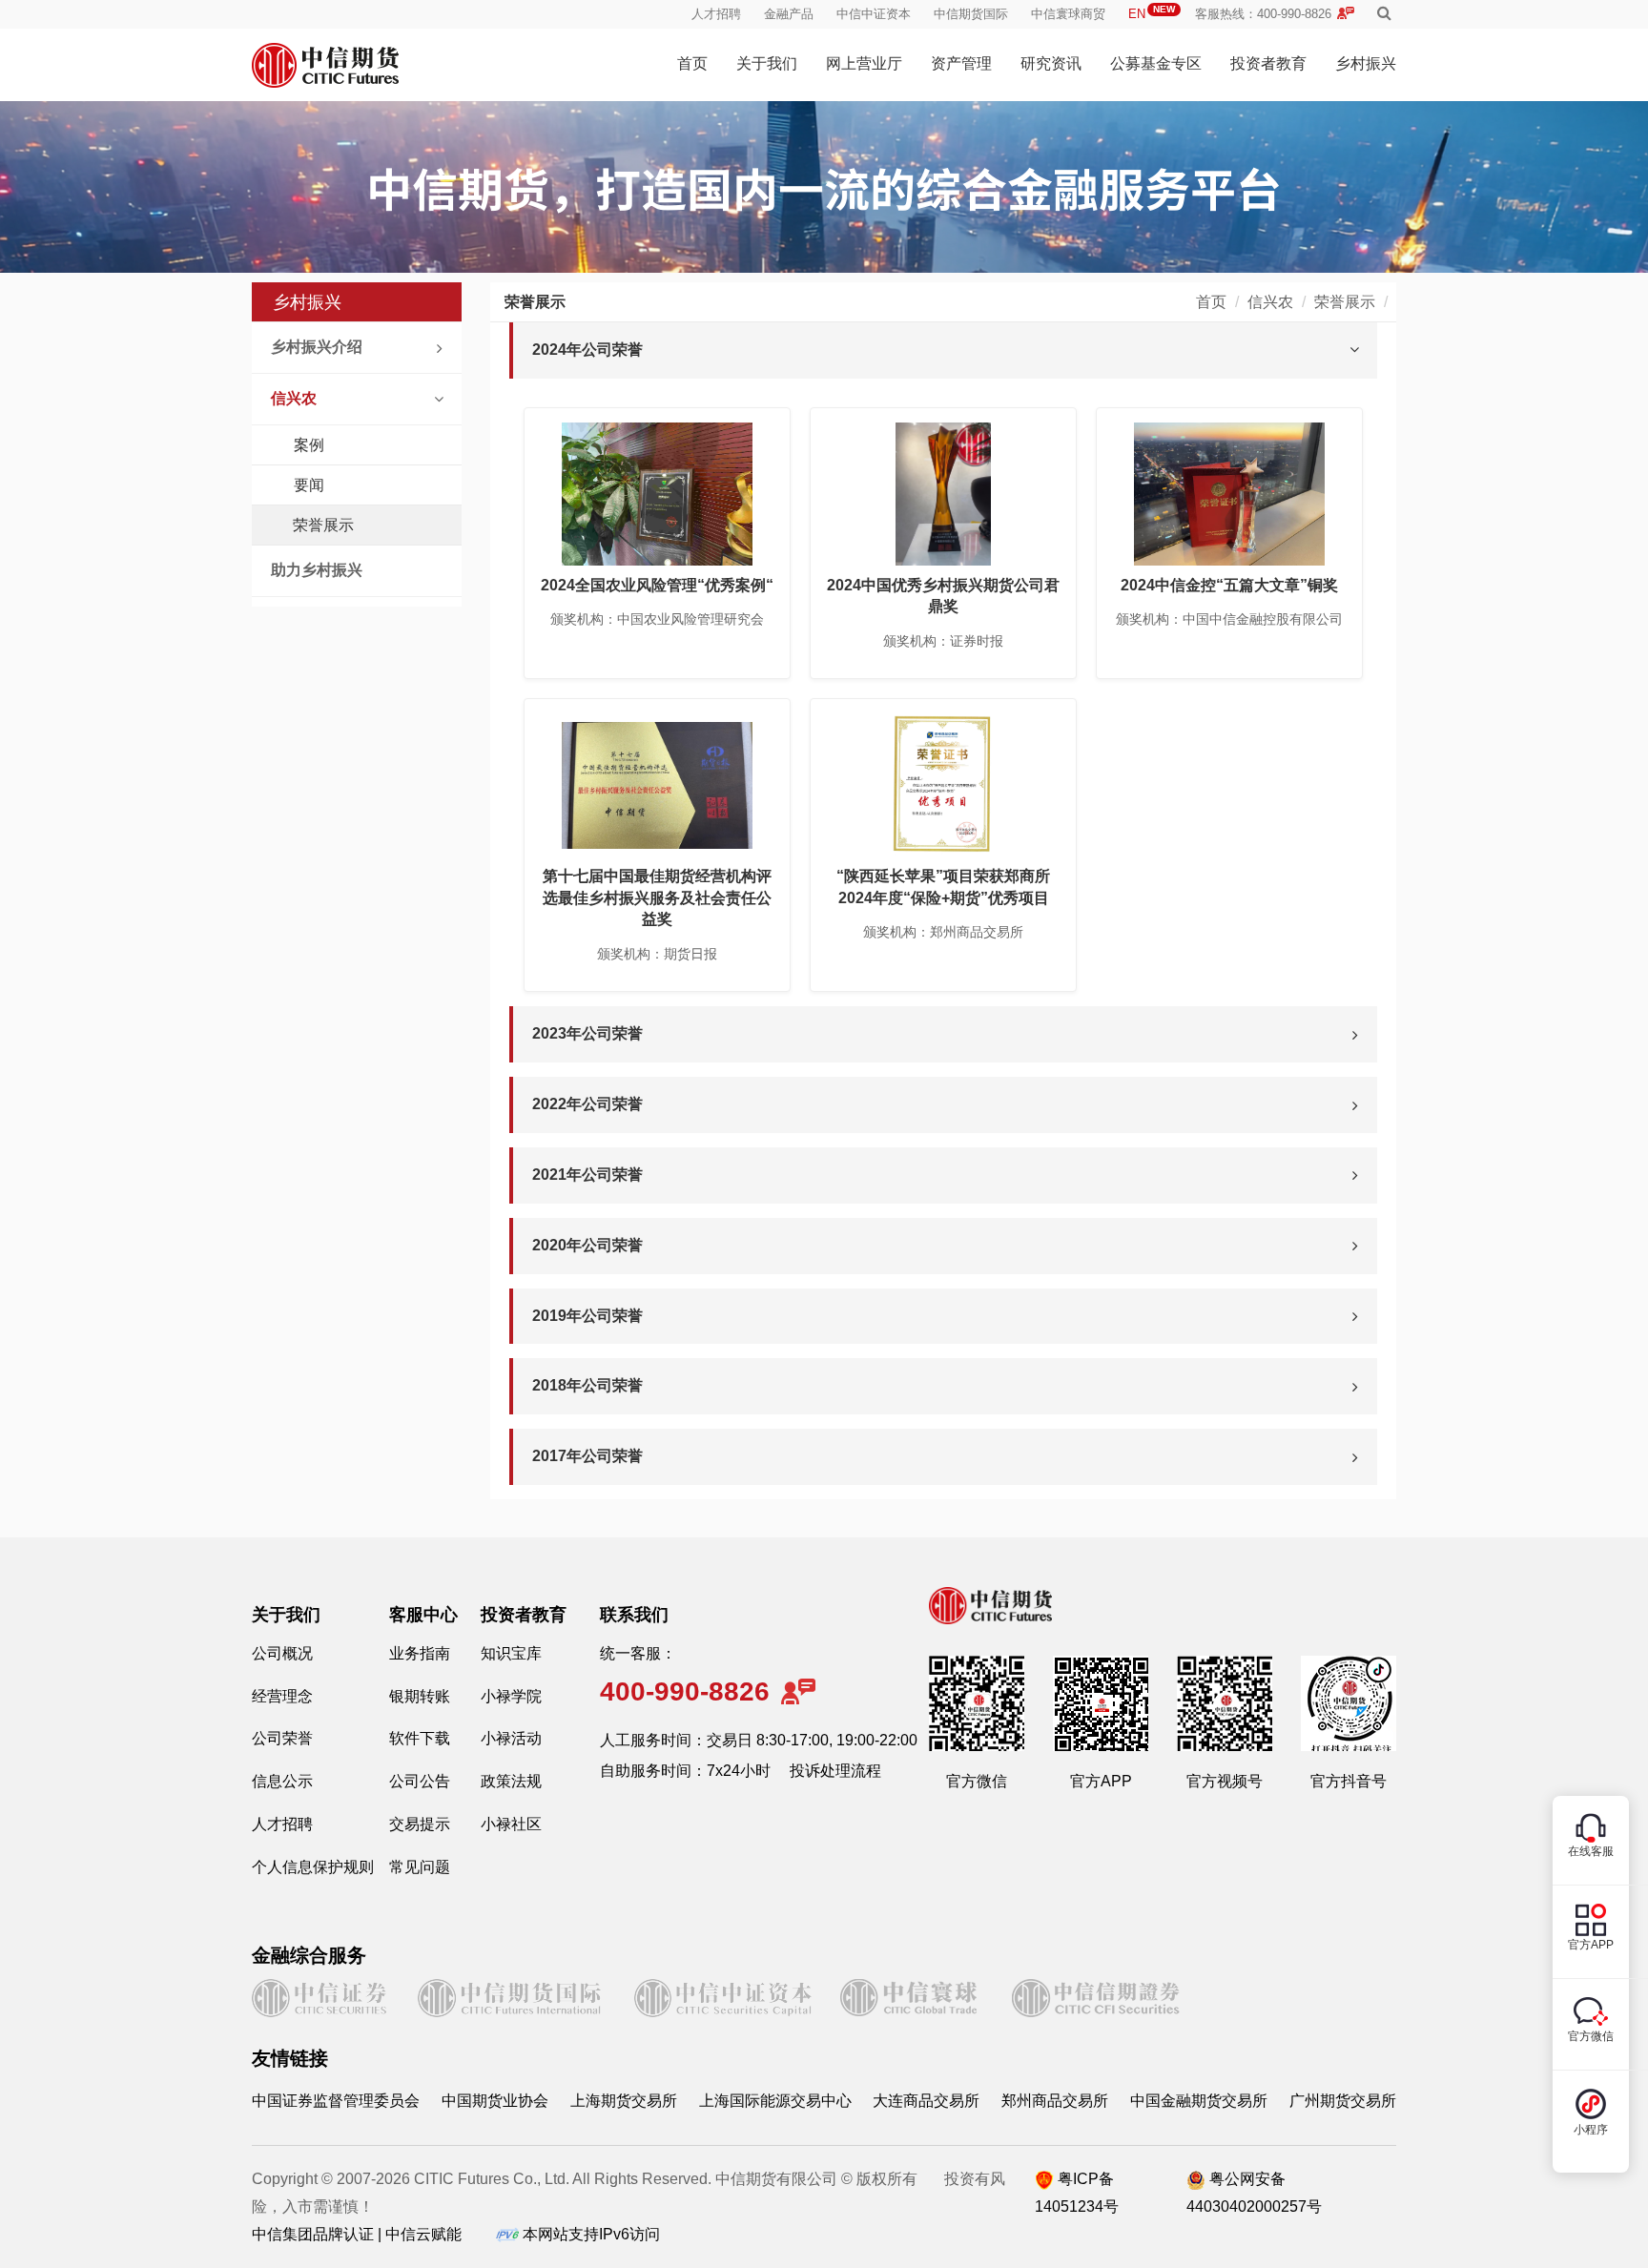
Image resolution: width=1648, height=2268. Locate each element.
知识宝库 (511, 1653)
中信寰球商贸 (1068, 14)
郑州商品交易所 (1055, 2101)
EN (1152, 14)
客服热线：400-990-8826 (1263, 14)
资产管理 (961, 63)
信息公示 (282, 1781)
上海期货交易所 (624, 2101)
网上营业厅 (864, 63)
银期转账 (420, 1696)
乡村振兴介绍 (317, 347)
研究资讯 (1051, 63)
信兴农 (294, 398)
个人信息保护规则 (313, 1867)
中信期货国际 (971, 14)
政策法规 (511, 1781)
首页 (692, 63)
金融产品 (789, 14)
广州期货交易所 (1343, 2101)
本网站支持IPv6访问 (591, 2234)
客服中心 (423, 1615)
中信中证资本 (874, 14)
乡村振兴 (1366, 63)
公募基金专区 (1156, 63)
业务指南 (420, 1653)
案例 (309, 445)
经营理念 (282, 1696)
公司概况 (282, 1653)
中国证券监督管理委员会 (336, 2101)
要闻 (309, 485)
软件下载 (420, 1738)
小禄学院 (511, 1696)
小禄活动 (511, 1738)
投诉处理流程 (835, 1771)
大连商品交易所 (926, 2101)
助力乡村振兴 (317, 570)
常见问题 (420, 1867)
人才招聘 (716, 14)
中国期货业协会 (495, 2101)
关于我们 (767, 63)
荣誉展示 (323, 525)
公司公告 (420, 1781)
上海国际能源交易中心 (775, 2101)
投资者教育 (1268, 63)
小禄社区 (511, 1824)
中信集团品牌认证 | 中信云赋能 (357, 2234)
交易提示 (420, 1824)
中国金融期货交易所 (1199, 2101)
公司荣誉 (282, 1738)
